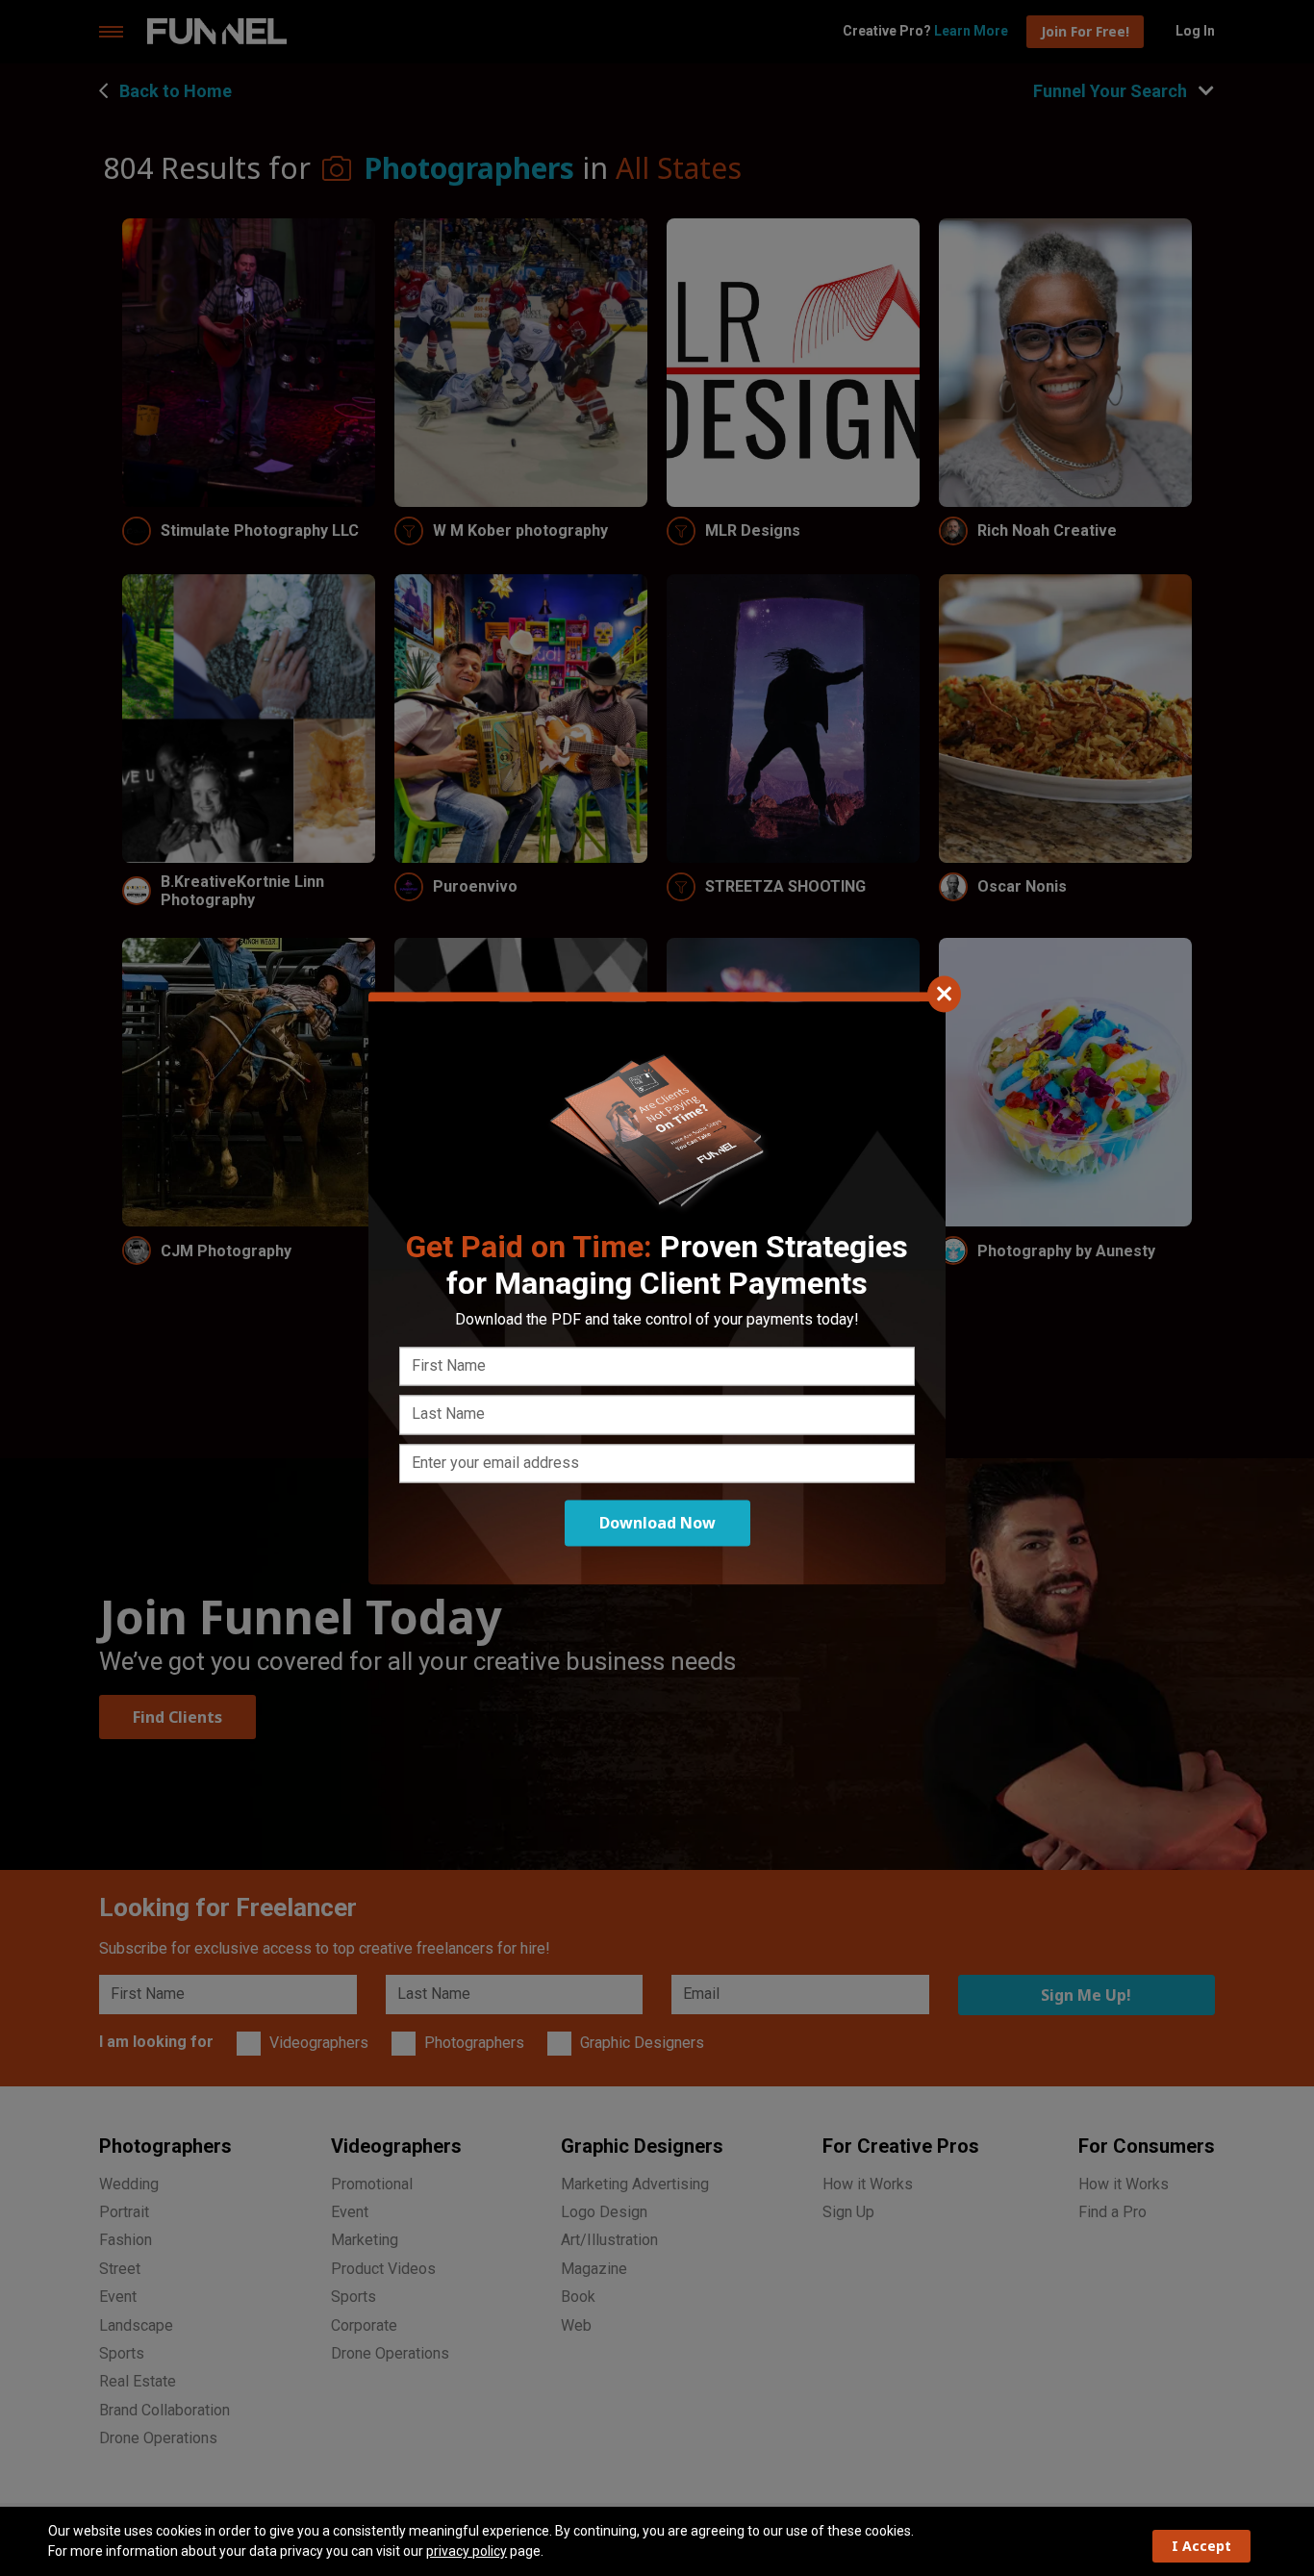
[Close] (944, 994)
